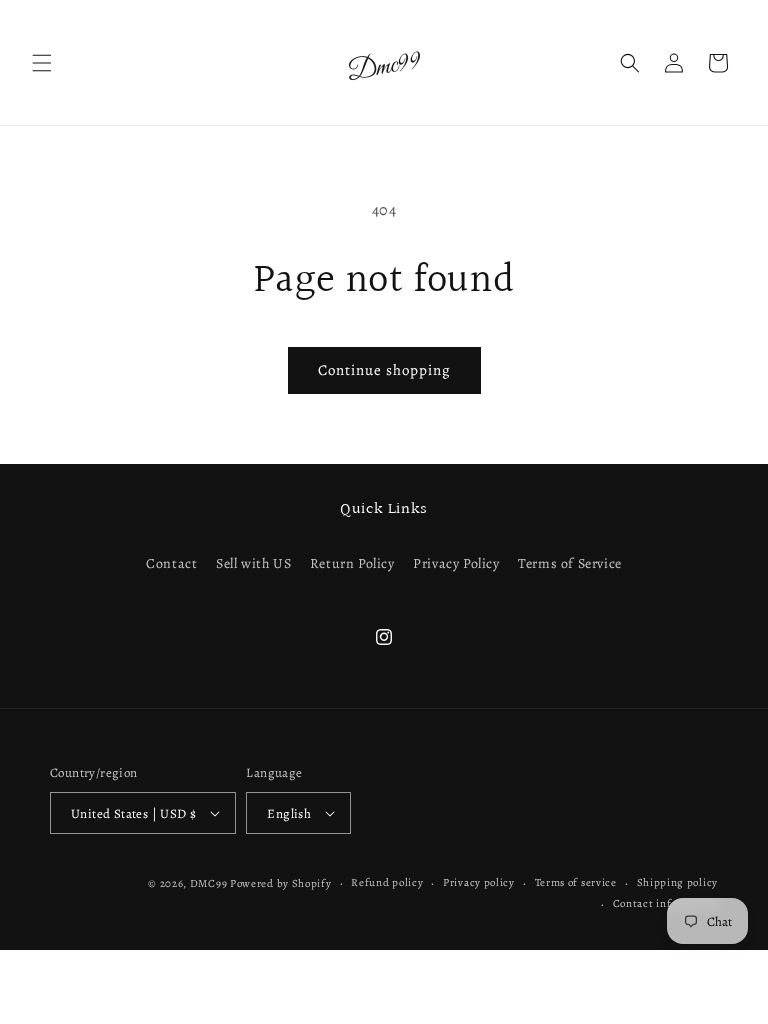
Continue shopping (384, 370)
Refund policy (387, 882)
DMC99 (209, 883)
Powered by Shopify (281, 883)
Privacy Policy (456, 563)
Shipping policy (678, 882)
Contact (171, 563)
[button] (42, 63)
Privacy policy (479, 882)
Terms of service (576, 882)
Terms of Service (570, 563)
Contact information (665, 903)
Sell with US (253, 563)
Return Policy (352, 563)
